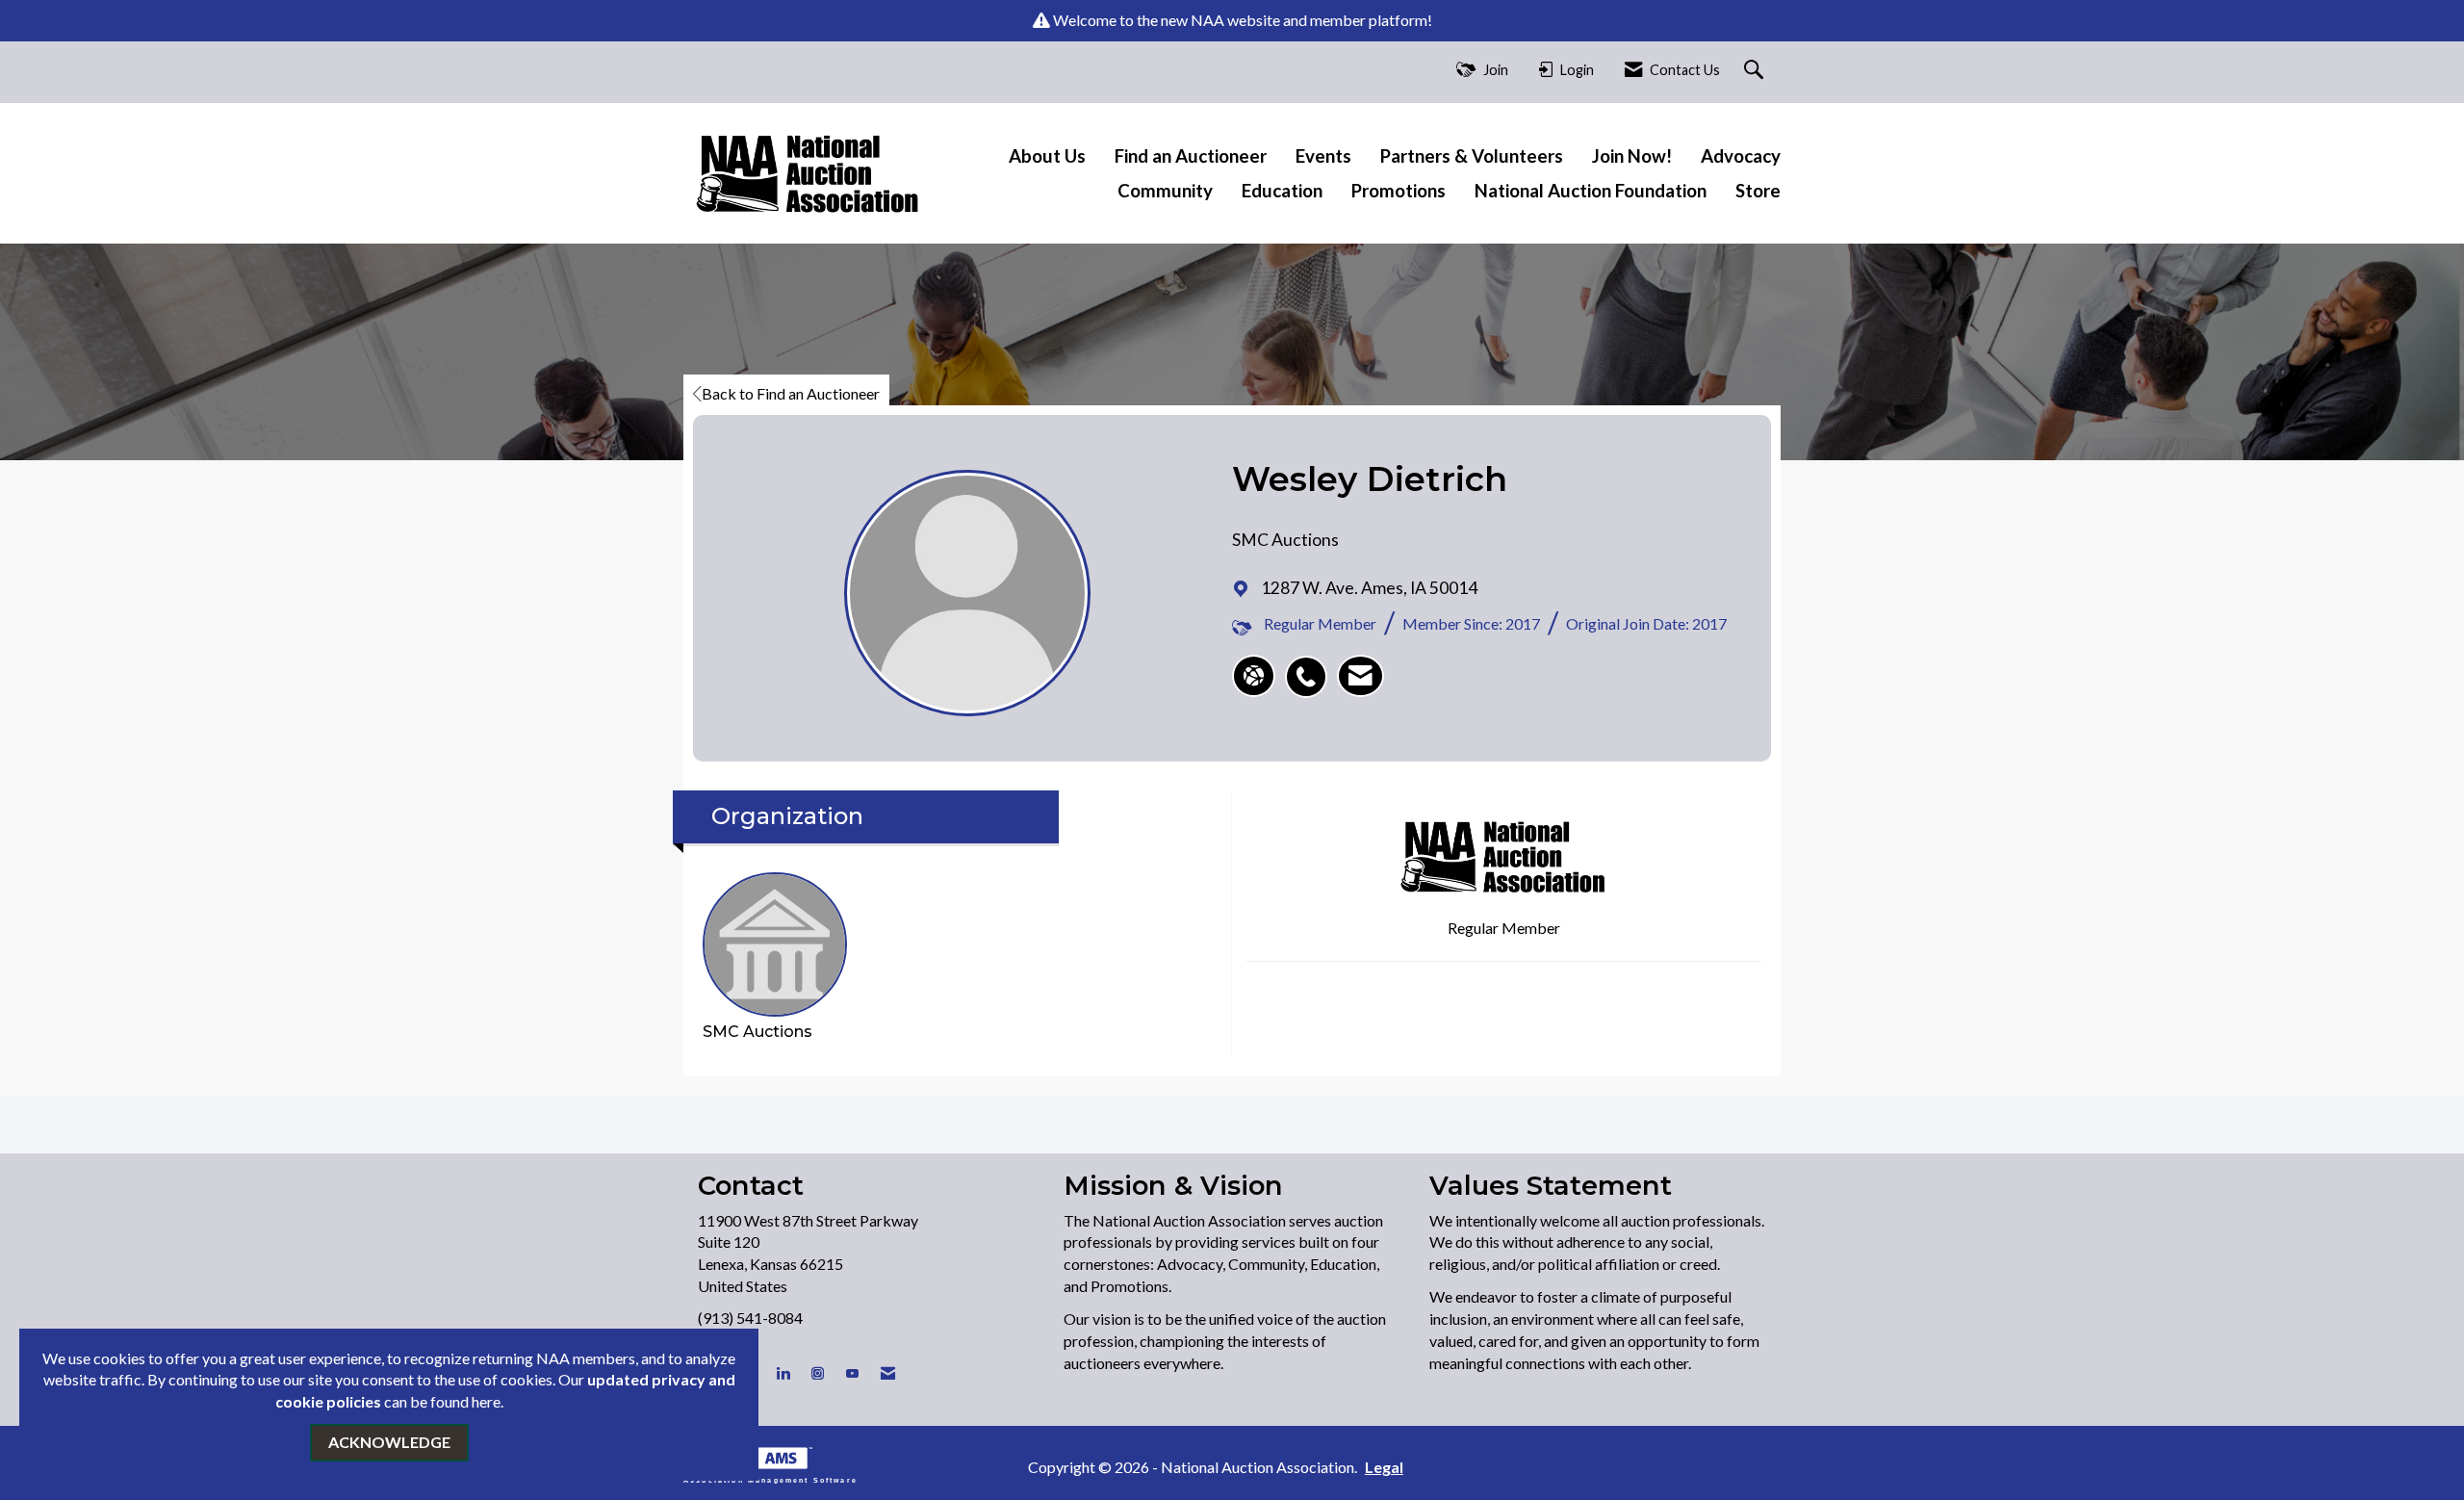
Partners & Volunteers (1472, 156)
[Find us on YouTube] (852, 1373)
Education (1282, 191)
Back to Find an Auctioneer (791, 393)
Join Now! (1632, 156)
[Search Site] (1756, 71)
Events (1323, 156)
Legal (1384, 1467)
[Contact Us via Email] (888, 1373)
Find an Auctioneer (1191, 156)
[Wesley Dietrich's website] (1254, 676)
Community (1165, 191)
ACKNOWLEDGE (389, 1442)
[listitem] (1311, 666)
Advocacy (1741, 156)
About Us (1047, 156)
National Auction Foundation (1591, 191)
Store (1758, 191)
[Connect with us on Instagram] (818, 1373)
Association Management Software (770, 1479)
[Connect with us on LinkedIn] (783, 1373)
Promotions (1399, 191)
